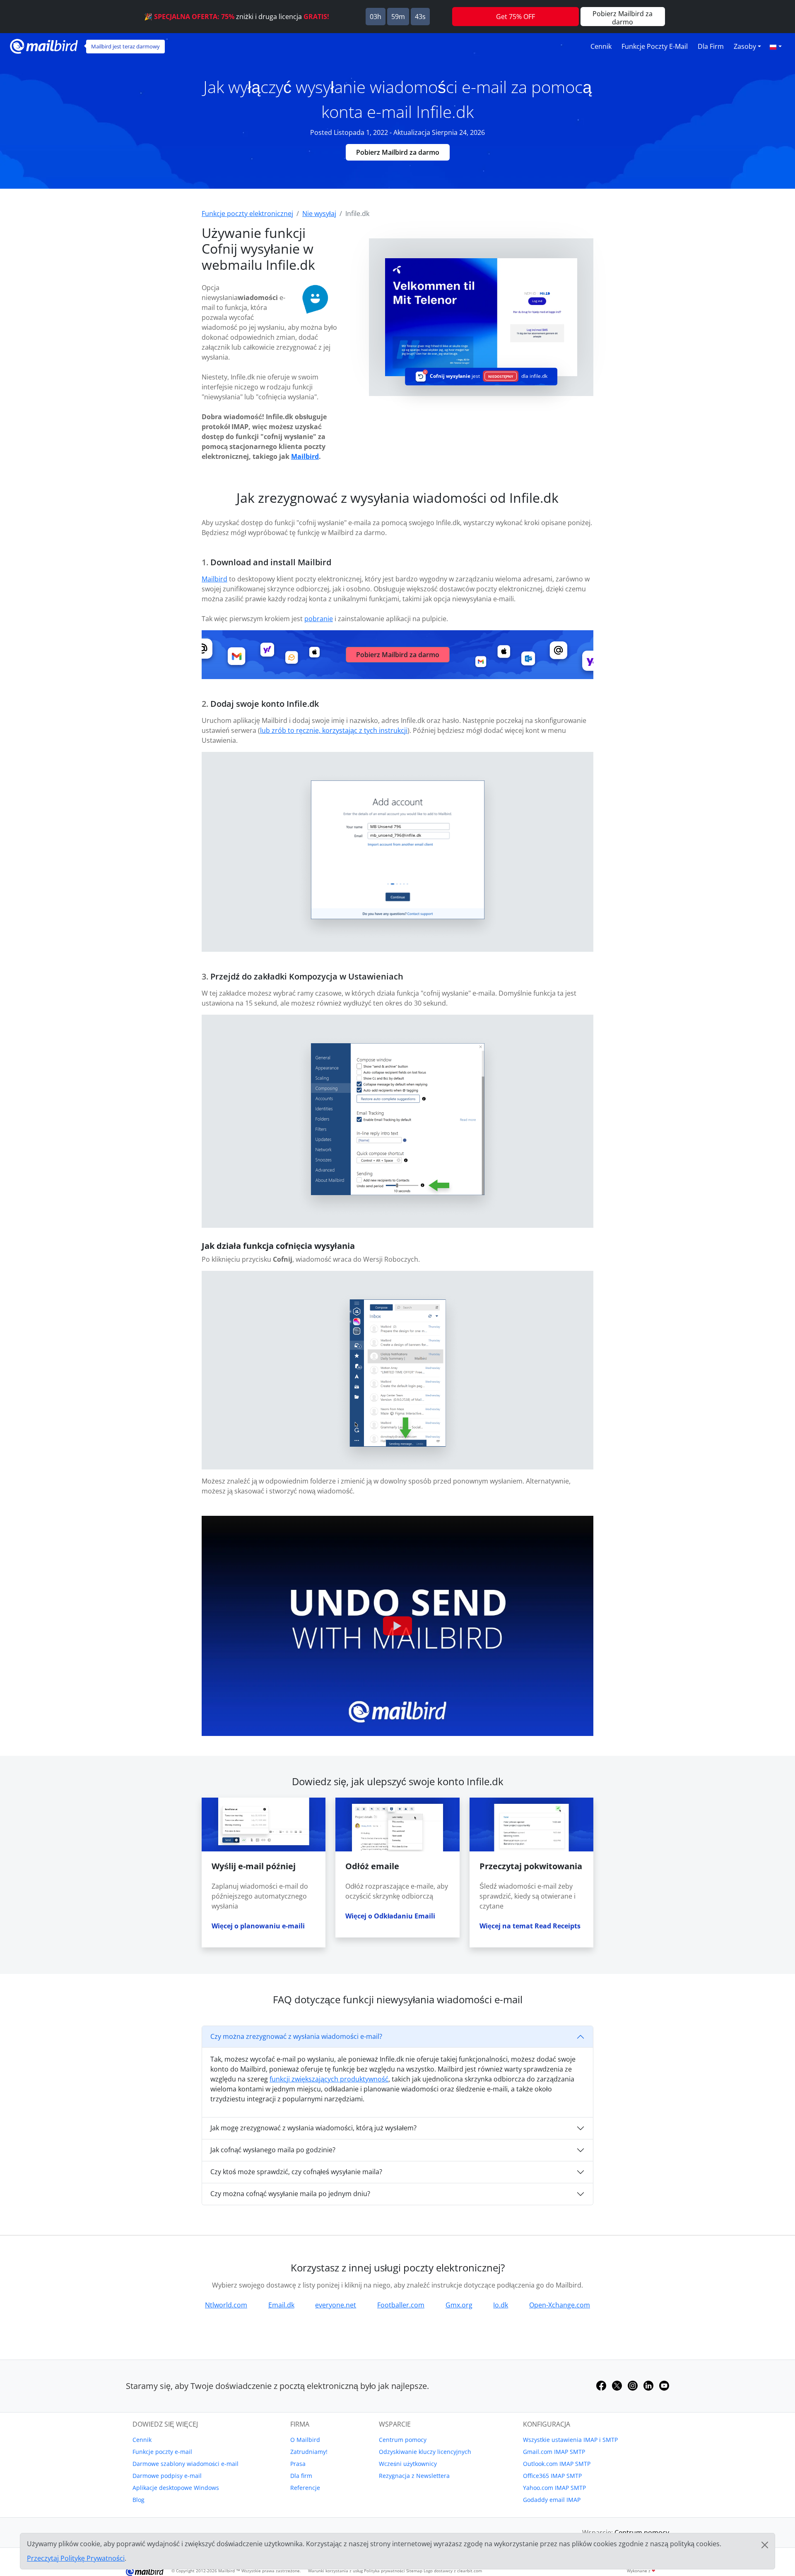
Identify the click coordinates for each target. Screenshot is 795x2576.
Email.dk (281, 2305)
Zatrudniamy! (309, 2452)
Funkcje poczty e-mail (655, 46)
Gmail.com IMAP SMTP (554, 2452)
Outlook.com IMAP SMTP (557, 2464)
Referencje (305, 2488)
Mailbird (305, 456)
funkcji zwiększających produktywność (329, 2079)
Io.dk (501, 2305)
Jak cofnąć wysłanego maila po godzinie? (273, 2150)
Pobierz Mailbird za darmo (398, 152)
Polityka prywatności (384, 2571)
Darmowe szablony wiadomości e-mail (185, 2464)
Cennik (601, 46)
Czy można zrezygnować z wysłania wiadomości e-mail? (296, 2036)
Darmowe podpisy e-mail (167, 2476)
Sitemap (414, 2571)
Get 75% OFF (516, 17)
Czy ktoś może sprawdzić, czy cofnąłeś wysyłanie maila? (296, 2172)
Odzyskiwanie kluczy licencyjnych (425, 2452)
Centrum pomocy (403, 2440)
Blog (139, 2500)
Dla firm (711, 46)
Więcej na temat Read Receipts (530, 1926)
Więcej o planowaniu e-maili (258, 1926)
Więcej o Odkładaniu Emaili (390, 1916)
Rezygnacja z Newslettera (414, 2476)
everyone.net (336, 2305)
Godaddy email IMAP (552, 2500)
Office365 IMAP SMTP (552, 2476)
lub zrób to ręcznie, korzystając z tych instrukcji (334, 730)
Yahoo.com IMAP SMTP (554, 2488)
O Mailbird (305, 2440)
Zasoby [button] (745, 46)
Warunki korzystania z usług (335, 2571)
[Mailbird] (44, 45)
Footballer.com (401, 2305)
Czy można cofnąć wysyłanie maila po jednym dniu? (290, 2194)
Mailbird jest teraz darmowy (125, 46)
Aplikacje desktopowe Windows (176, 2488)
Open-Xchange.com (560, 2305)
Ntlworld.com (226, 2305)
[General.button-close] (765, 2545)
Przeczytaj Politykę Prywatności (76, 2558)
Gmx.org (459, 2305)
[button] (776, 46)
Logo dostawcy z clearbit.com (453, 2571)
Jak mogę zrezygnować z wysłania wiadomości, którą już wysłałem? (313, 2128)
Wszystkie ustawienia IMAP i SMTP (570, 2440)
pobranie (319, 619)
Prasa (298, 2464)
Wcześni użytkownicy (408, 2464)
